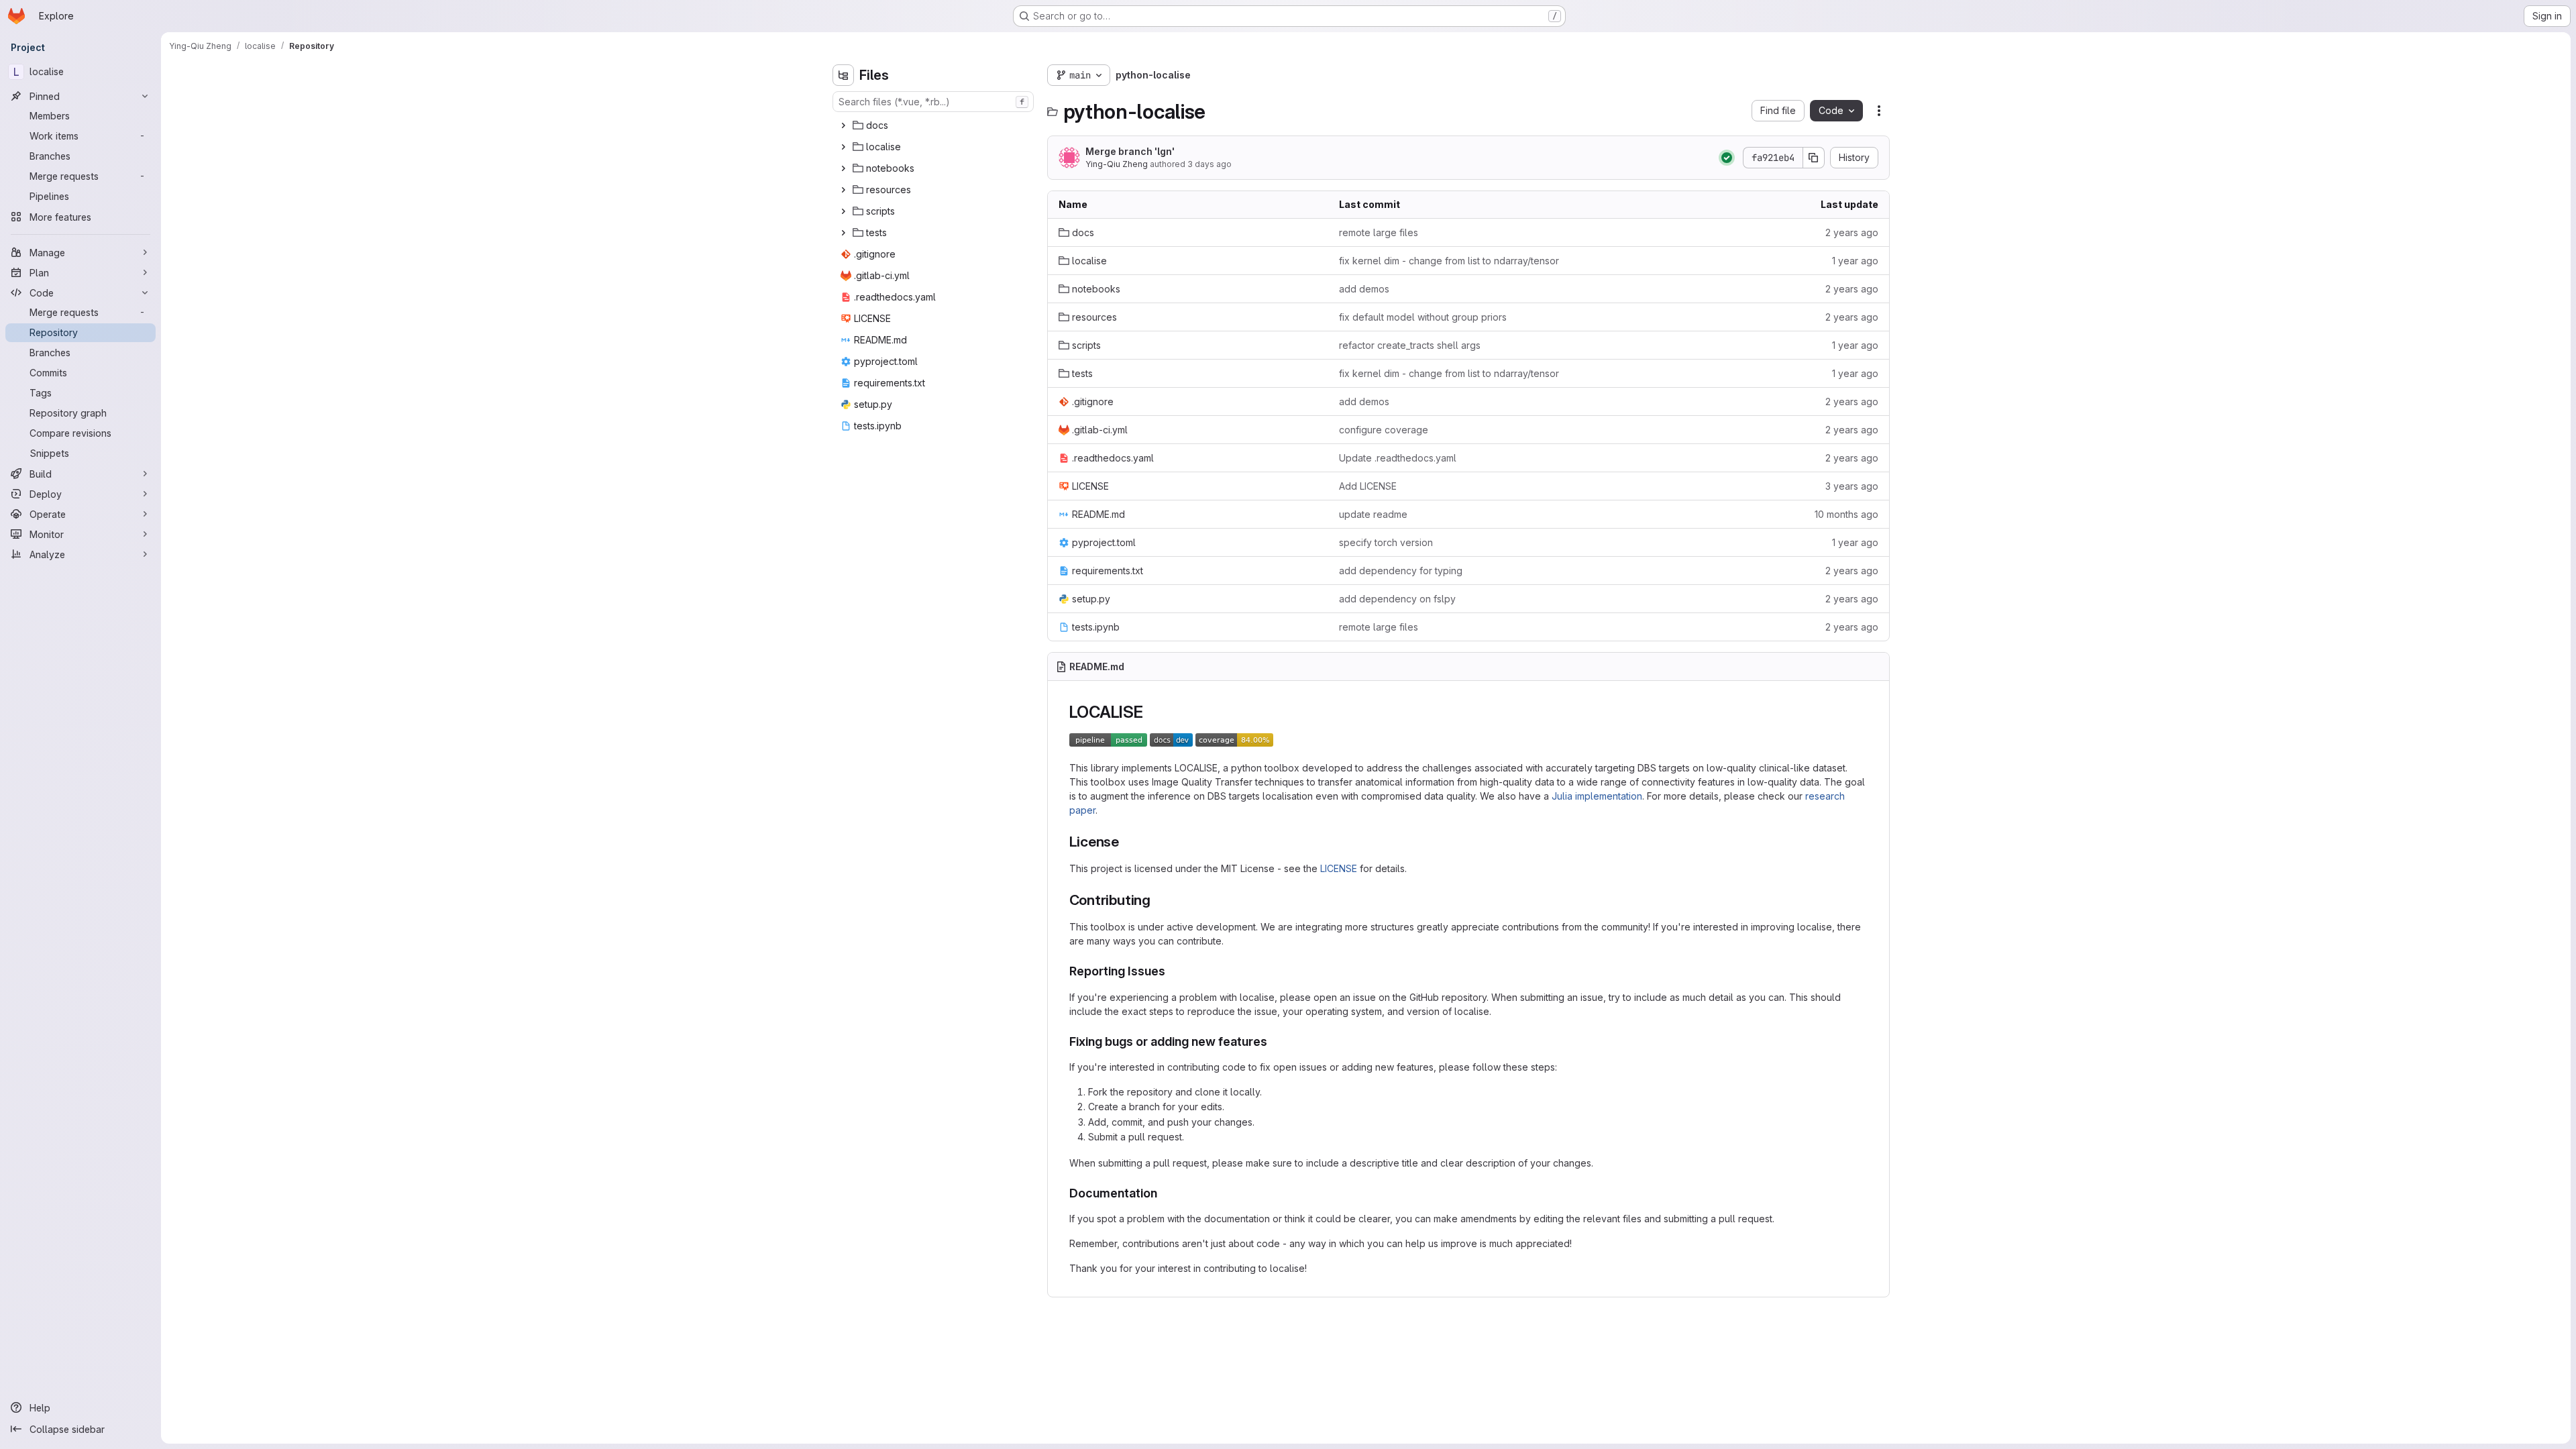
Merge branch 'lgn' (1130, 151)
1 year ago (1855, 261)
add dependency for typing (1401, 571)
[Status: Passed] (1727, 158)
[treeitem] (934, 125)
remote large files (1379, 232)
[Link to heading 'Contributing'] (1158, 900)
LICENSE (1339, 868)
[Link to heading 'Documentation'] (1164, 1193)
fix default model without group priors (1423, 317)
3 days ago (1210, 164)
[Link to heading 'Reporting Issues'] (1172, 971)
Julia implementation (1597, 796)
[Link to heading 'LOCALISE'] (1152, 712)
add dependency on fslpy (1397, 599)
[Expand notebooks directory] (843, 168)
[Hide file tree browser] (843, 75)
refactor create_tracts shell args (1410, 345)
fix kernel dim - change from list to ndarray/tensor (1449, 261)
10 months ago (1846, 514)
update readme (1373, 514)
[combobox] (933, 102)
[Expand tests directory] (843, 233)
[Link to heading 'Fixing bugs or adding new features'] (1274, 1041)
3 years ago (1852, 486)
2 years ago (1852, 232)
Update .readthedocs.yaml (1398, 458)
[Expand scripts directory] (843, 211)
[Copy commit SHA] (1814, 158)
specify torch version (1386, 542)
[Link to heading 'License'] (1127, 842)
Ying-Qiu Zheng (1117, 164)
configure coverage (1384, 430)
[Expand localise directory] (843, 147)
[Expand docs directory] (843, 125)
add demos (1364, 289)
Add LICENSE (1368, 486)
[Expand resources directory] (843, 190)
